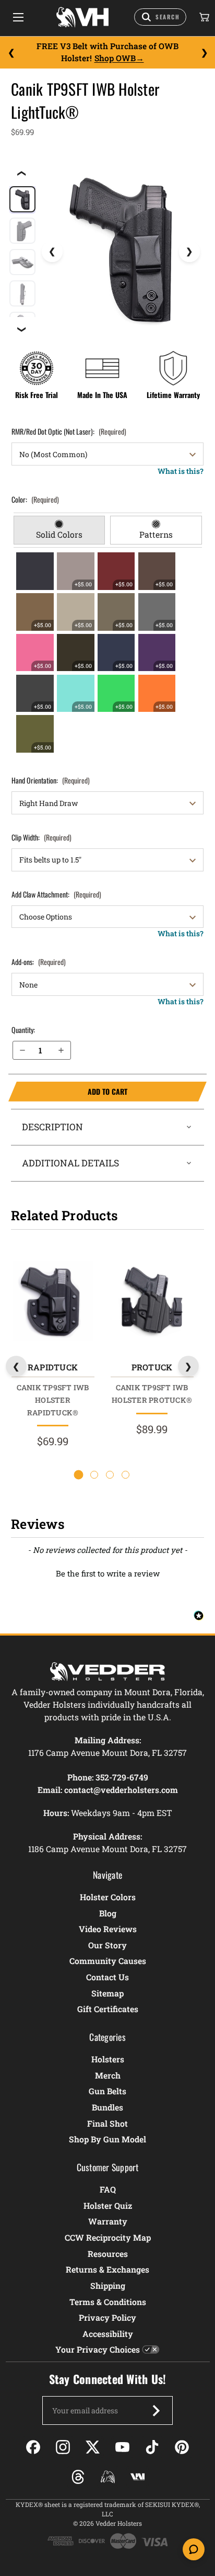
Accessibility (108, 2334)
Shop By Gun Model (107, 2139)
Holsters (108, 2059)
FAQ (108, 2189)
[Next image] (189, 252)
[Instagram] (63, 2447)
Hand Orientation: (51, 780)
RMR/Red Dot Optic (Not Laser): (69, 431)
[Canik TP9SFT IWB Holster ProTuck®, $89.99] (152, 1301)
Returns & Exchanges (107, 2269)
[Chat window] (194, 2549)
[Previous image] (52, 252)
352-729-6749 (122, 1777)
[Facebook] (33, 2447)
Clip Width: (41, 837)
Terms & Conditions (108, 2302)
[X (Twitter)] (93, 2447)
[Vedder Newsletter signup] (156, 2411)
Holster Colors (108, 1897)
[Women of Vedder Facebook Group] (108, 2477)
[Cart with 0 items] (204, 17)
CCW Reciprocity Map (108, 2237)
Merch (108, 2075)
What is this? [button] (181, 471)
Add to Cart (68, 1092)
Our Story (107, 1945)
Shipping (108, 2285)
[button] (107, 1572)
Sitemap (107, 1993)
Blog (108, 1913)
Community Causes (108, 1961)
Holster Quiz (108, 2205)
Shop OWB (115, 58)
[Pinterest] (182, 2447)
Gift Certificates (108, 2009)
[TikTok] (152, 2447)
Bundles (107, 2107)
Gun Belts (107, 2091)
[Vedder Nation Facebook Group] (138, 2477)
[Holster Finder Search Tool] (160, 17)
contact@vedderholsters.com (121, 1790)
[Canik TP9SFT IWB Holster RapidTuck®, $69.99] (52, 1301)
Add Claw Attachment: (56, 894)
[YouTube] (122, 2447)
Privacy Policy (107, 2317)
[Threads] (78, 2477)
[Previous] (11, 52)
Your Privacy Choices (98, 2349)
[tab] (59, 530)
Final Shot (107, 2123)
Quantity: (23, 1030)
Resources (108, 2254)
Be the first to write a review (108, 1573)
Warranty (108, 2221)
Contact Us (107, 1977)
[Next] (204, 52)
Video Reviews (108, 1929)
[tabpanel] (108, 653)
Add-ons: (39, 962)
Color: (35, 499)
